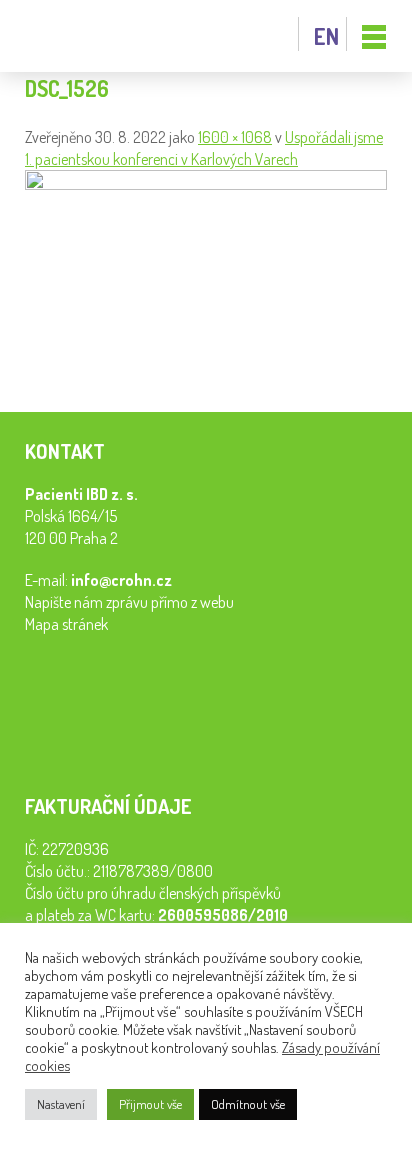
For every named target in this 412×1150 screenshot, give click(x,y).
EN (326, 36)
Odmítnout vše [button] (248, 1104)
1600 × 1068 (235, 137)
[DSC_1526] (206, 184)
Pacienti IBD (70, 36)
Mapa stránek (66, 624)
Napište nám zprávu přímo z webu (129, 602)
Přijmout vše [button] (150, 1104)
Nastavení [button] (61, 1104)
